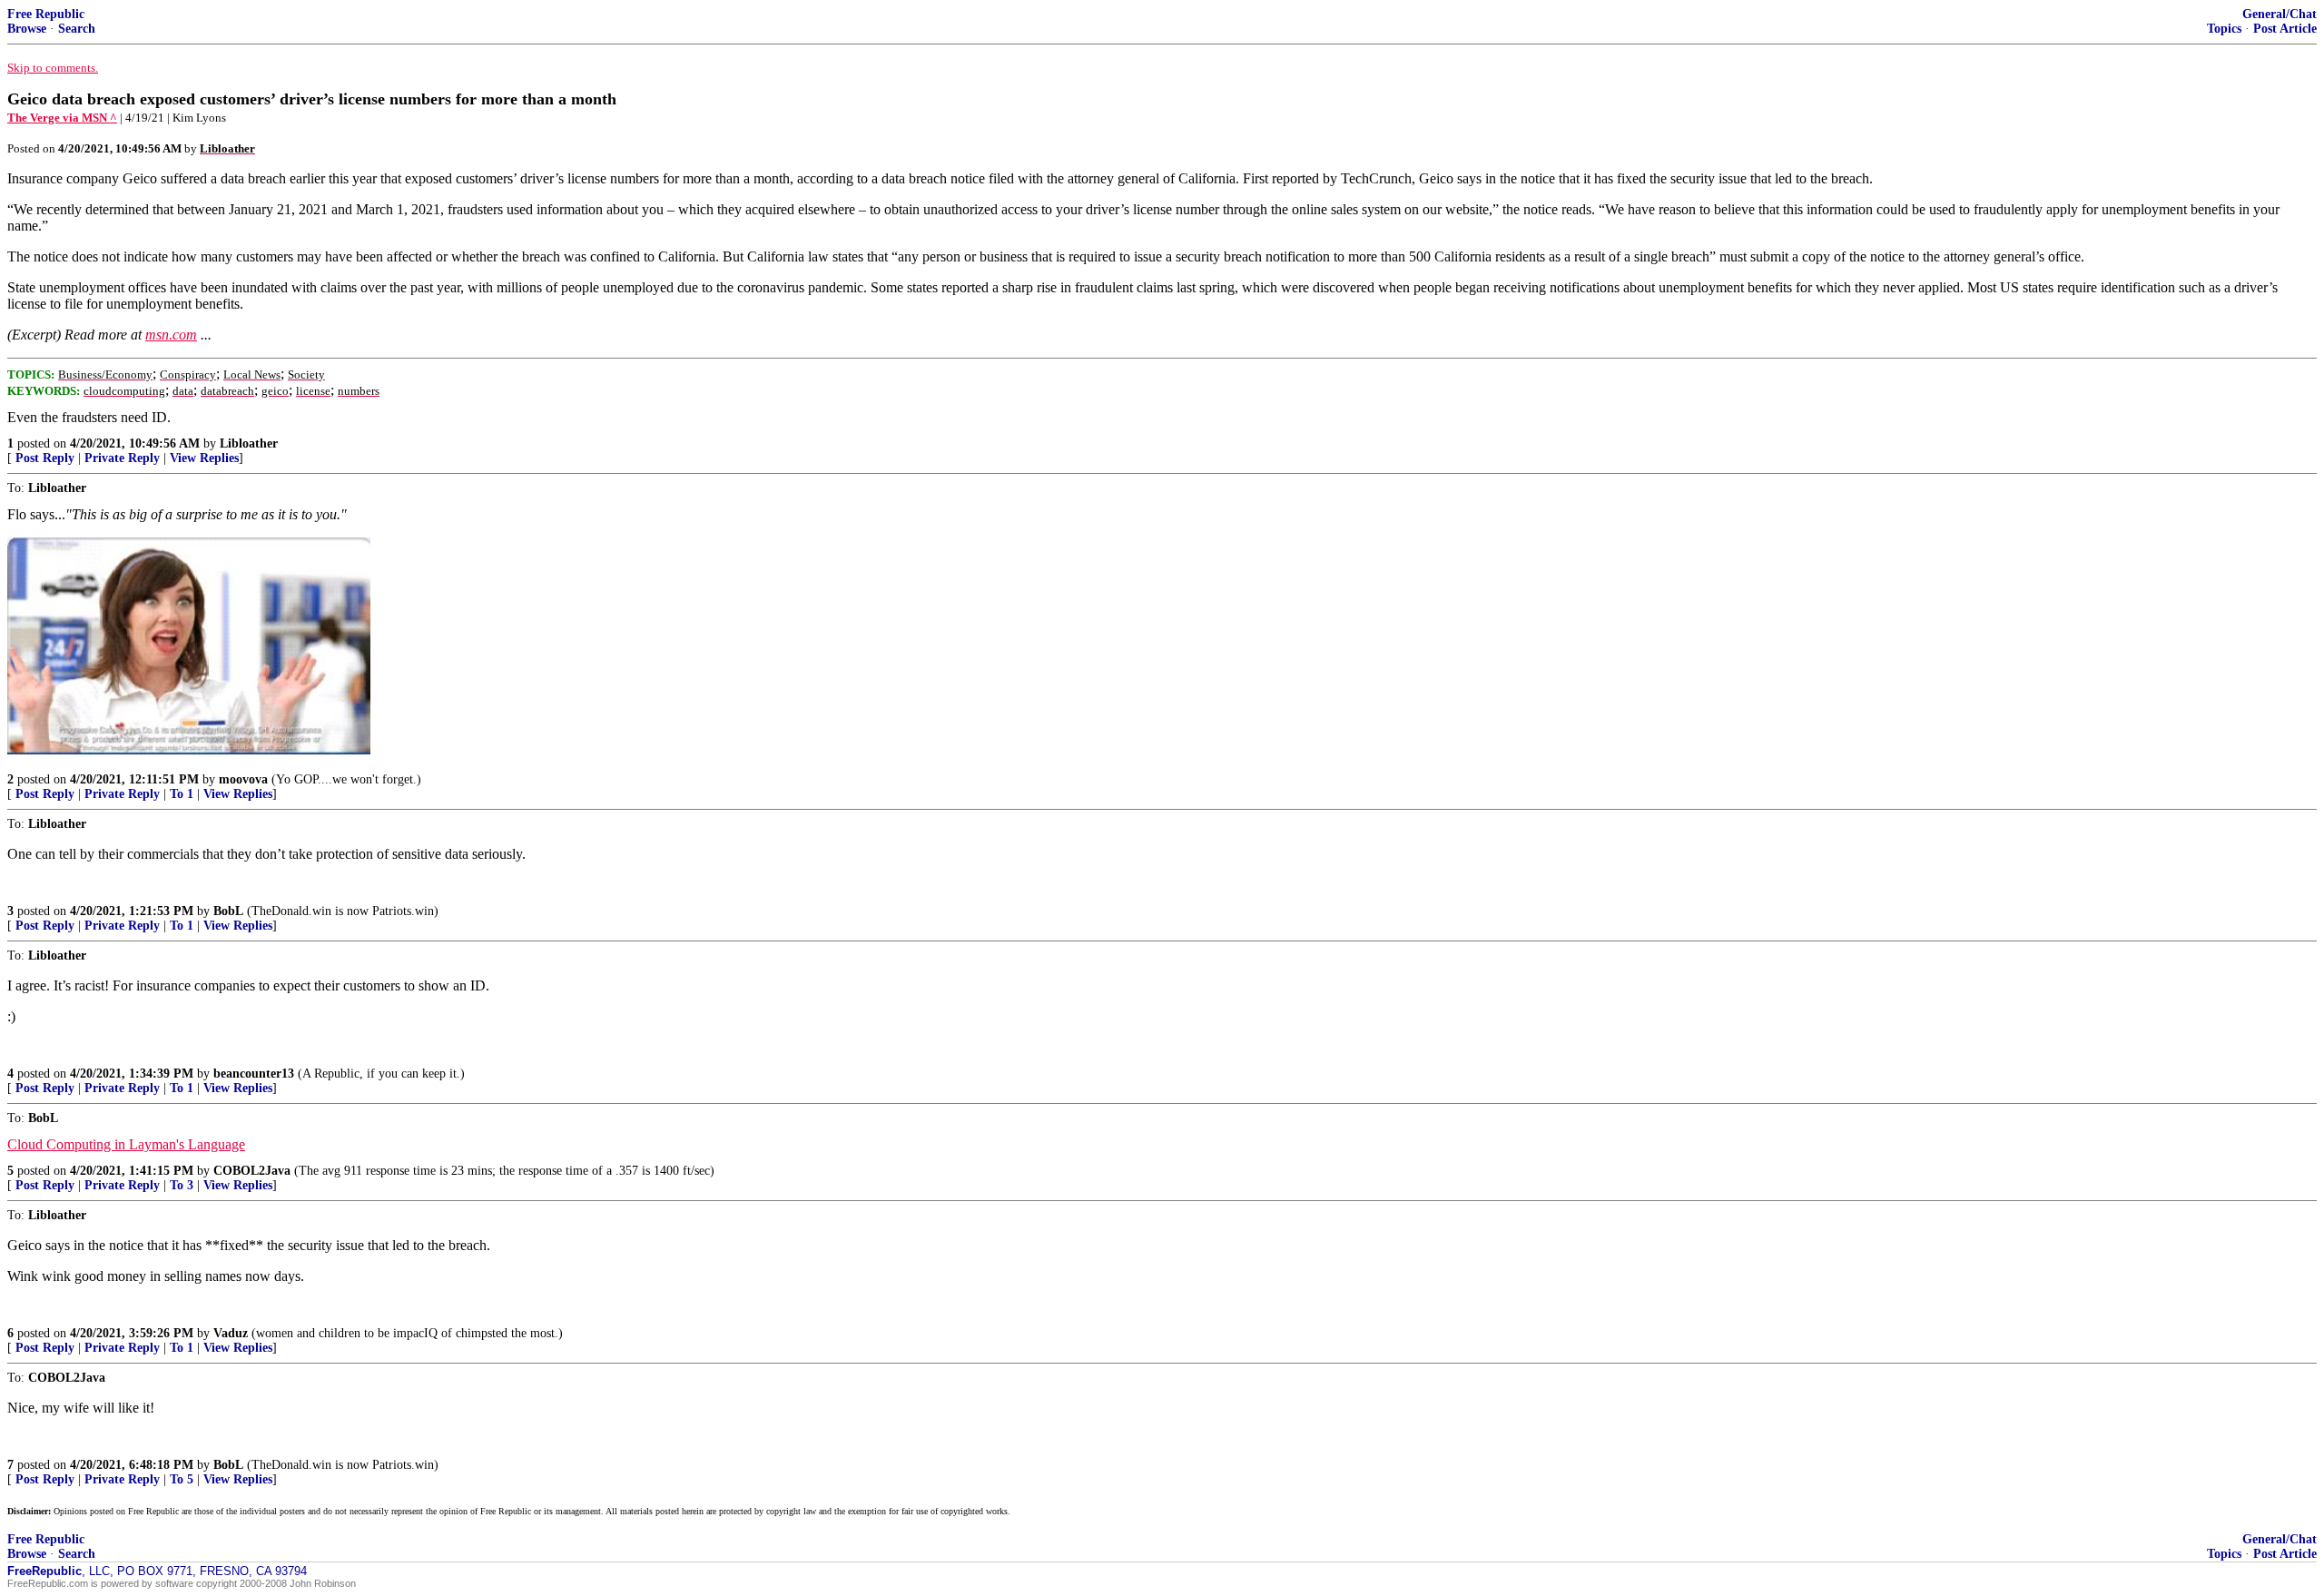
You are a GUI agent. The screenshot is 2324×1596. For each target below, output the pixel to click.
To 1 (182, 794)
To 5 (182, 1479)
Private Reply (122, 458)
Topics (2224, 29)
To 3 (182, 1185)
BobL (228, 911)
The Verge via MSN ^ (62, 118)
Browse (27, 29)
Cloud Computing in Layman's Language (126, 1144)
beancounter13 (254, 1074)
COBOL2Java (252, 1171)
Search (77, 29)
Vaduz (231, 1333)
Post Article (2285, 29)
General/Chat (2280, 14)
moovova (243, 779)
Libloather (249, 443)
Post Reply (45, 458)
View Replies (204, 458)
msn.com (171, 335)
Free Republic (46, 14)
